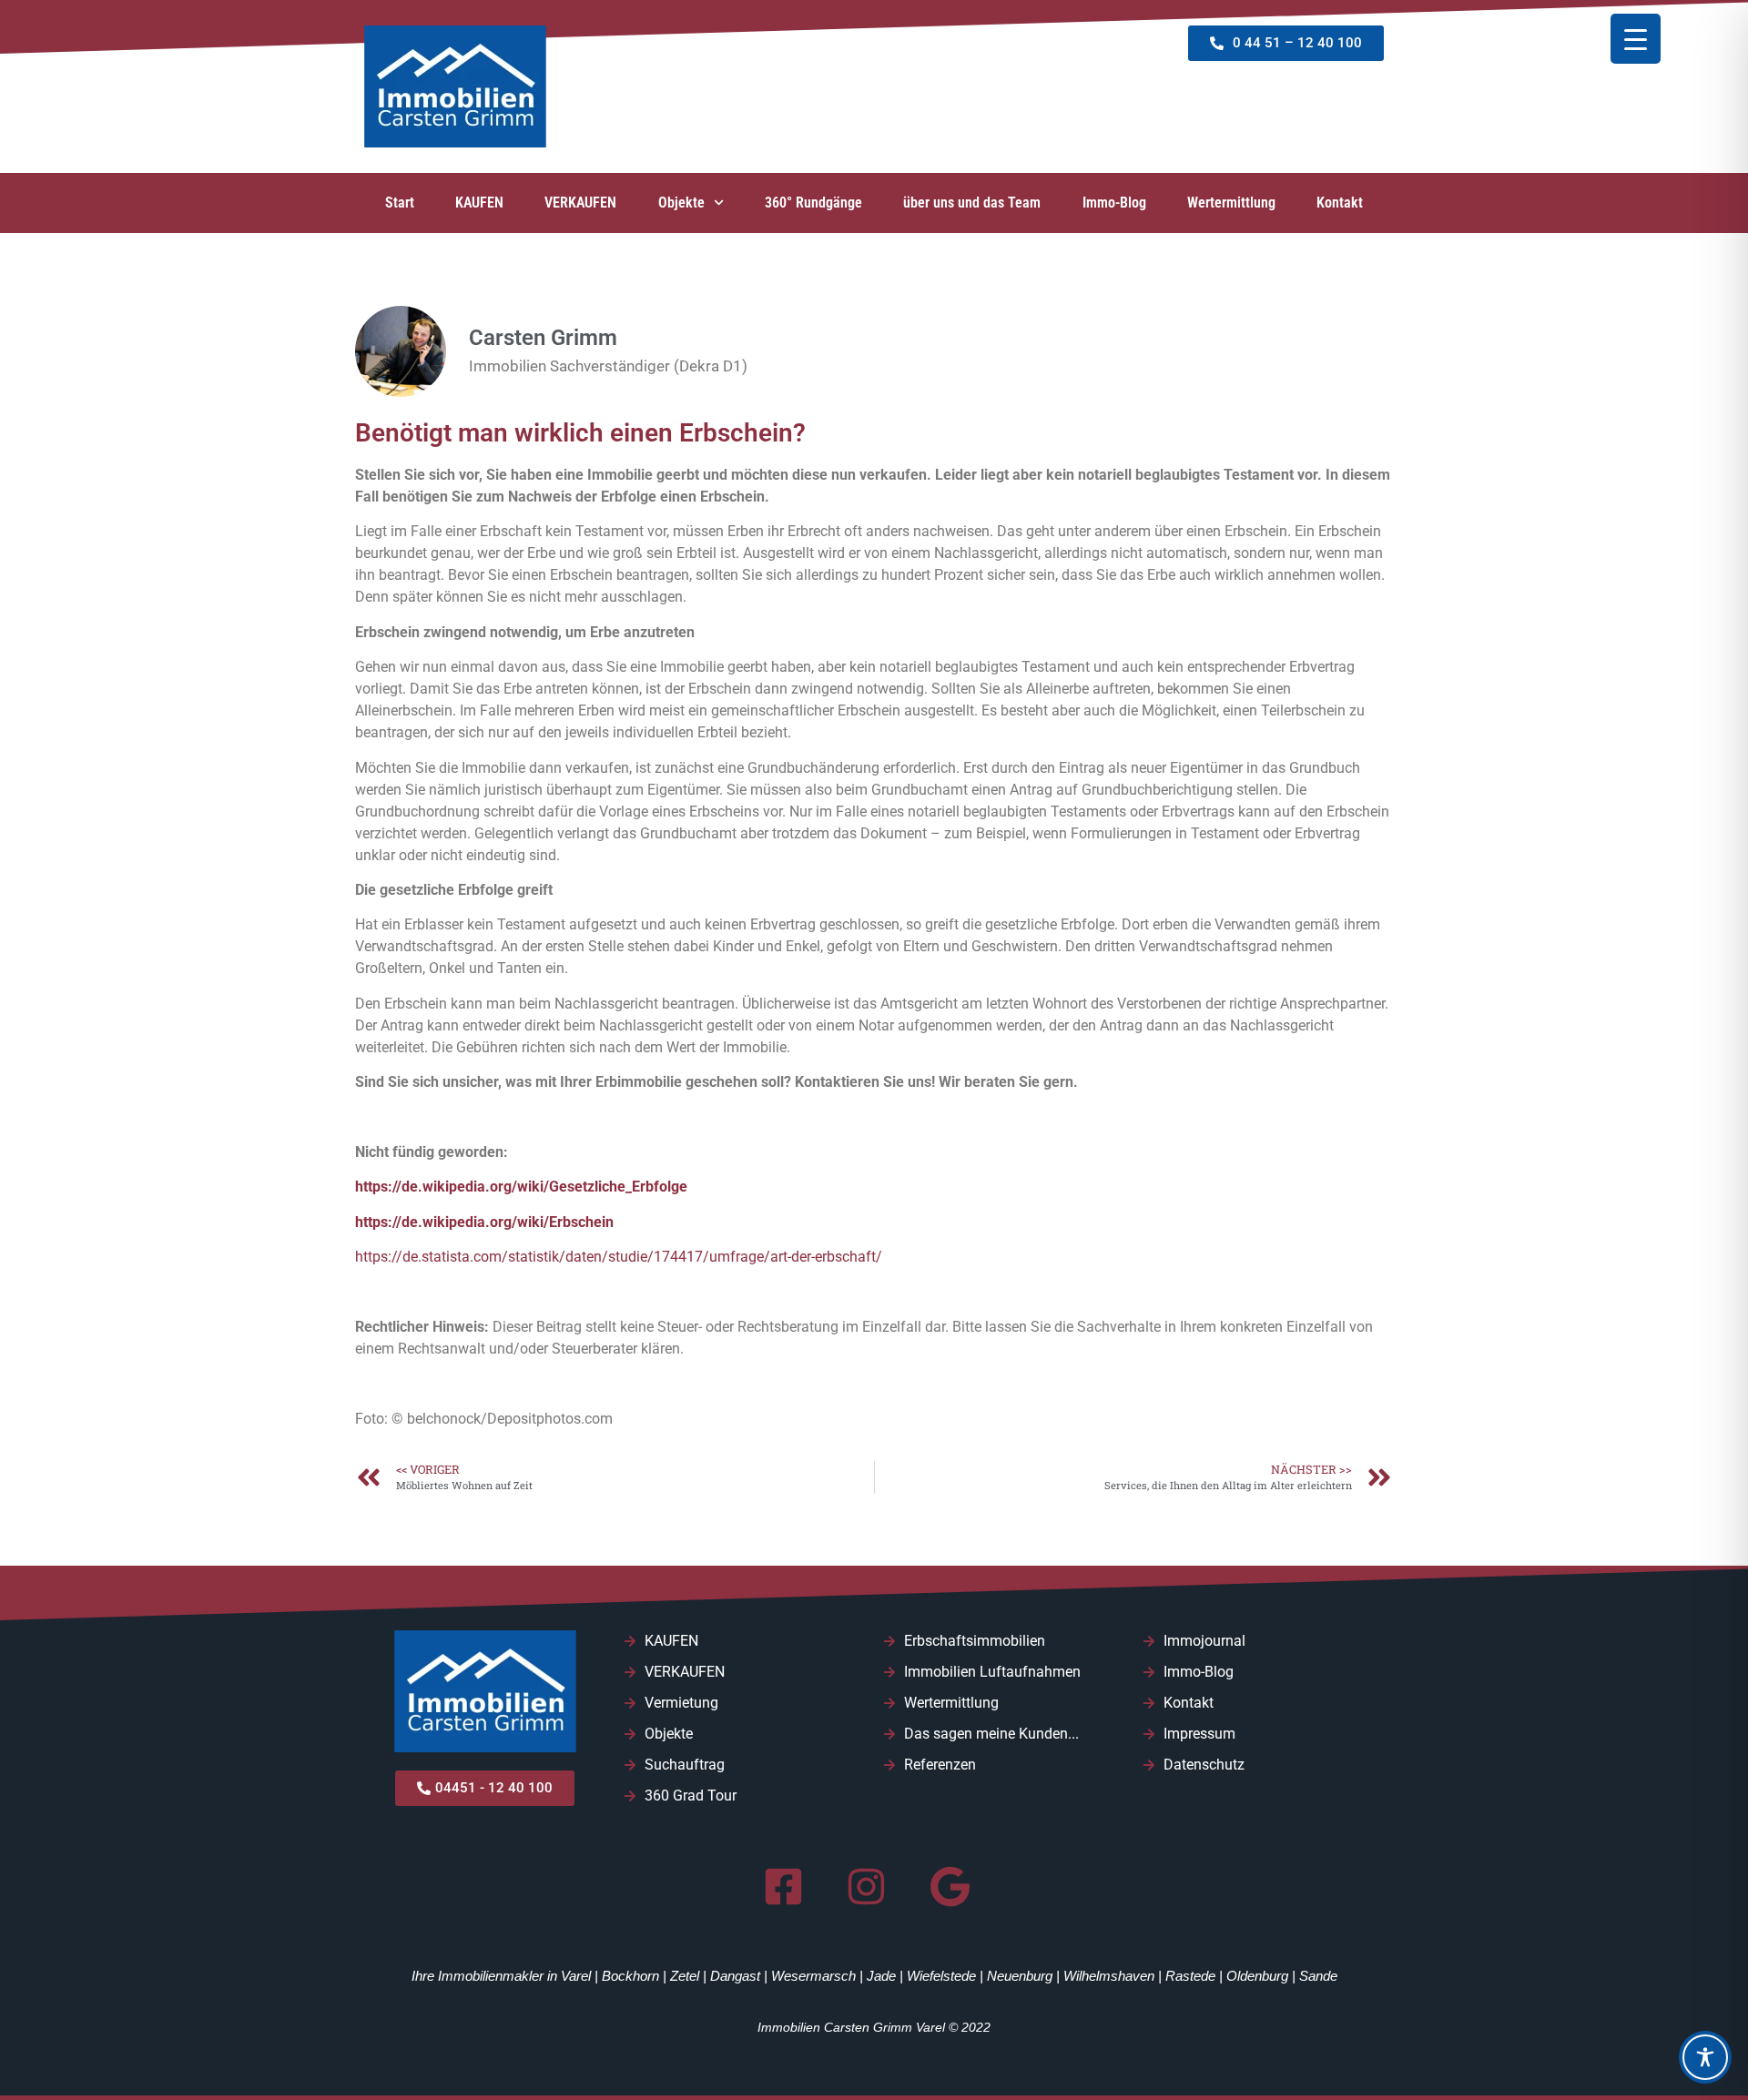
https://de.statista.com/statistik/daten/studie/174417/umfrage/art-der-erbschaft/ (619, 1257)
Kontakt (1340, 203)
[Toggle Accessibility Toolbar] (1705, 2057)
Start (400, 203)
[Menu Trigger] (1636, 39)
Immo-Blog (1114, 203)
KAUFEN (479, 203)
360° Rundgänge (813, 203)
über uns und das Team (972, 203)
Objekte (681, 203)
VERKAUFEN (580, 203)
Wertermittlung (1231, 203)
